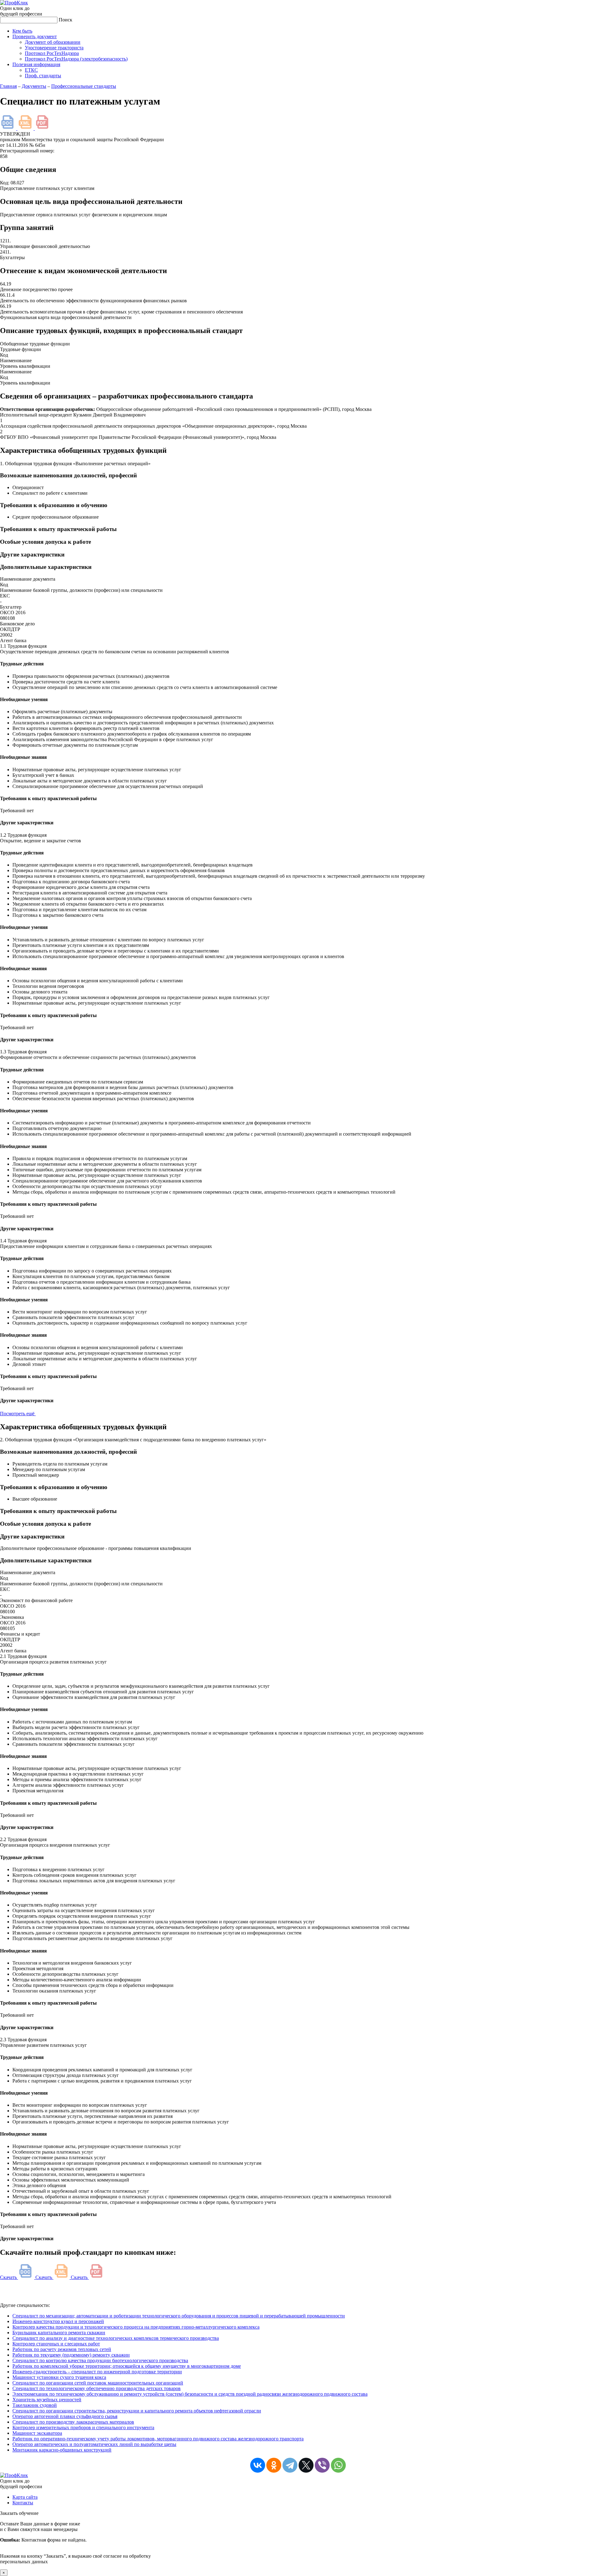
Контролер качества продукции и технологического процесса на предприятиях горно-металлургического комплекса (136, 2327)
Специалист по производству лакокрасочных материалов (73, 2422)
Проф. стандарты (43, 76)
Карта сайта (25, 2497)
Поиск (65, 20)
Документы (34, 86)
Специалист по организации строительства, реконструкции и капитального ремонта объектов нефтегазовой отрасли (137, 2411)
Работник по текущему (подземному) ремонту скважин (71, 2355)
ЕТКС (31, 70)
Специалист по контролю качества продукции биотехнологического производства (100, 2360)
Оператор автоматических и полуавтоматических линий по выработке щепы (94, 2444)
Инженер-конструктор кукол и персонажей (58, 2321)
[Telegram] (290, 2465)
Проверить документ (35, 36)
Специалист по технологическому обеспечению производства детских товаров (97, 2388)
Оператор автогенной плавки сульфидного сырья (65, 2416)
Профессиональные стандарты (84, 86)
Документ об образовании (53, 42)
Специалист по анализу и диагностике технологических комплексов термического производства (116, 2338)
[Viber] (322, 2465)
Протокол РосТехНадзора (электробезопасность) (76, 59)
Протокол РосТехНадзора (52, 53)
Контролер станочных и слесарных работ (56, 2344)
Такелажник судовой (35, 2405)
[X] (306, 2465)
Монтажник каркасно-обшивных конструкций (62, 2450)
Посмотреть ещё (18, 1414)
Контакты (23, 2503)
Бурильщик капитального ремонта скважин (59, 2333)
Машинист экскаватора (37, 2433)
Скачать (9, 2277)
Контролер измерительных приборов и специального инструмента (83, 2427)
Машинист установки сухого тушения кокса (59, 2377)
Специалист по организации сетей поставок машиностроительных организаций (98, 2383)
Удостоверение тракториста (54, 48)
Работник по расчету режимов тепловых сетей (62, 2349)
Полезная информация (36, 64)
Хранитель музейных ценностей (47, 2400)
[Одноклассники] (274, 2465)
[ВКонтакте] (258, 2465)
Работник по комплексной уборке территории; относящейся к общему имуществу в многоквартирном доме (127, 2366)
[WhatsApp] (338, 2465)
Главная (8, 86)
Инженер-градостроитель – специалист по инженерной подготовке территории (97, 2372)
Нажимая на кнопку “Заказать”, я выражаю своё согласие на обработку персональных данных (75, 2543)
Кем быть (22, 31)
